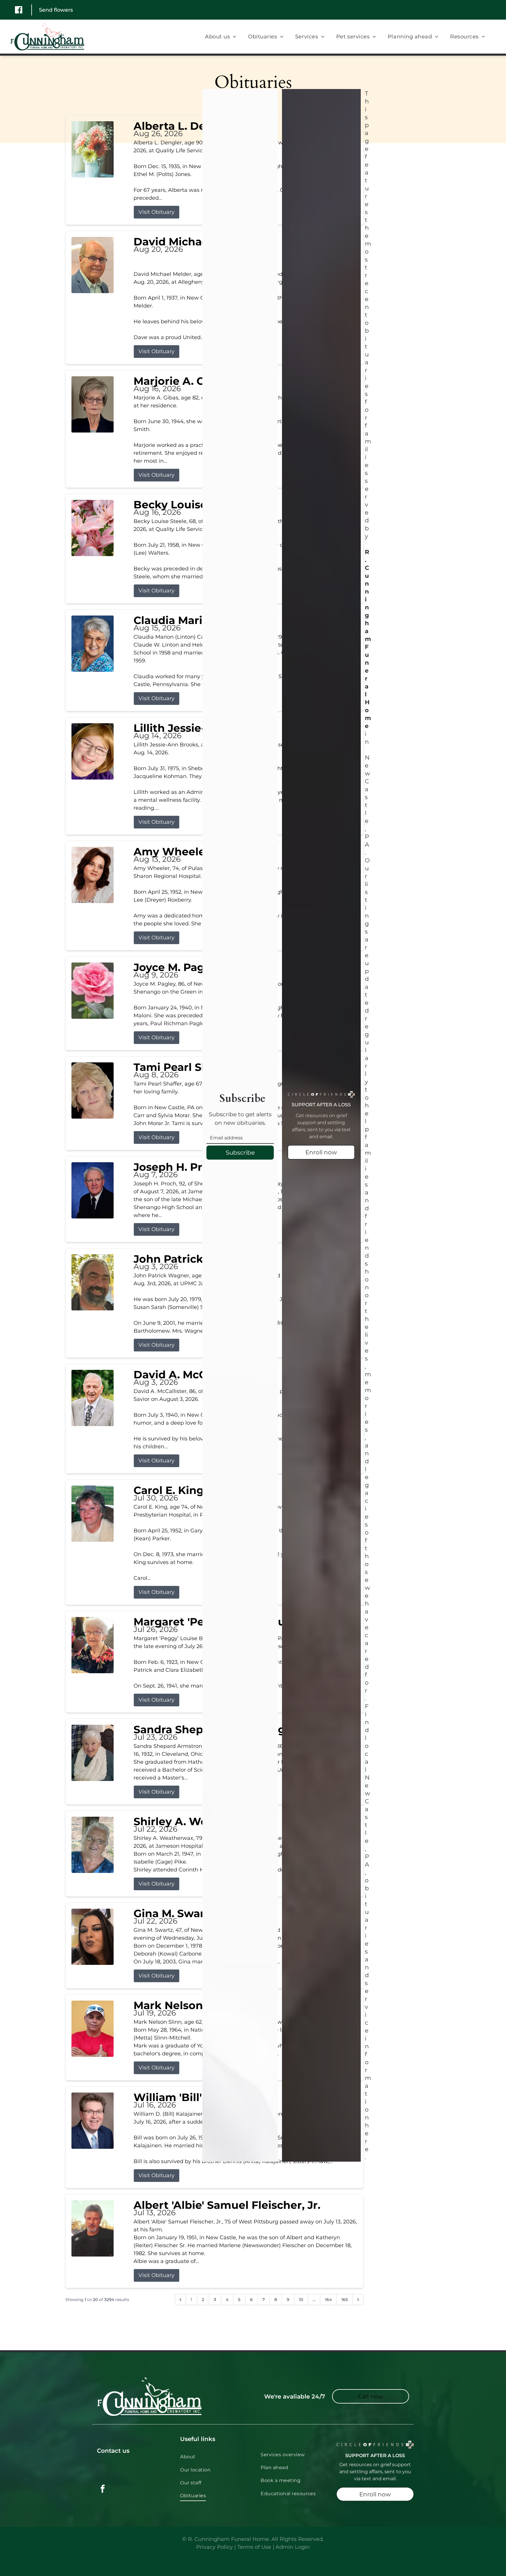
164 (328, 2300)
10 (301, 2300)
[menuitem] (221, 37)
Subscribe (240, 1153)
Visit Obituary (157, 212)
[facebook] (103, 2489)
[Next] (358, 2300)
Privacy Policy (214, 2547)
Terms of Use (254, 2547)
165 (345, 2300)
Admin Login (293, 2547)
